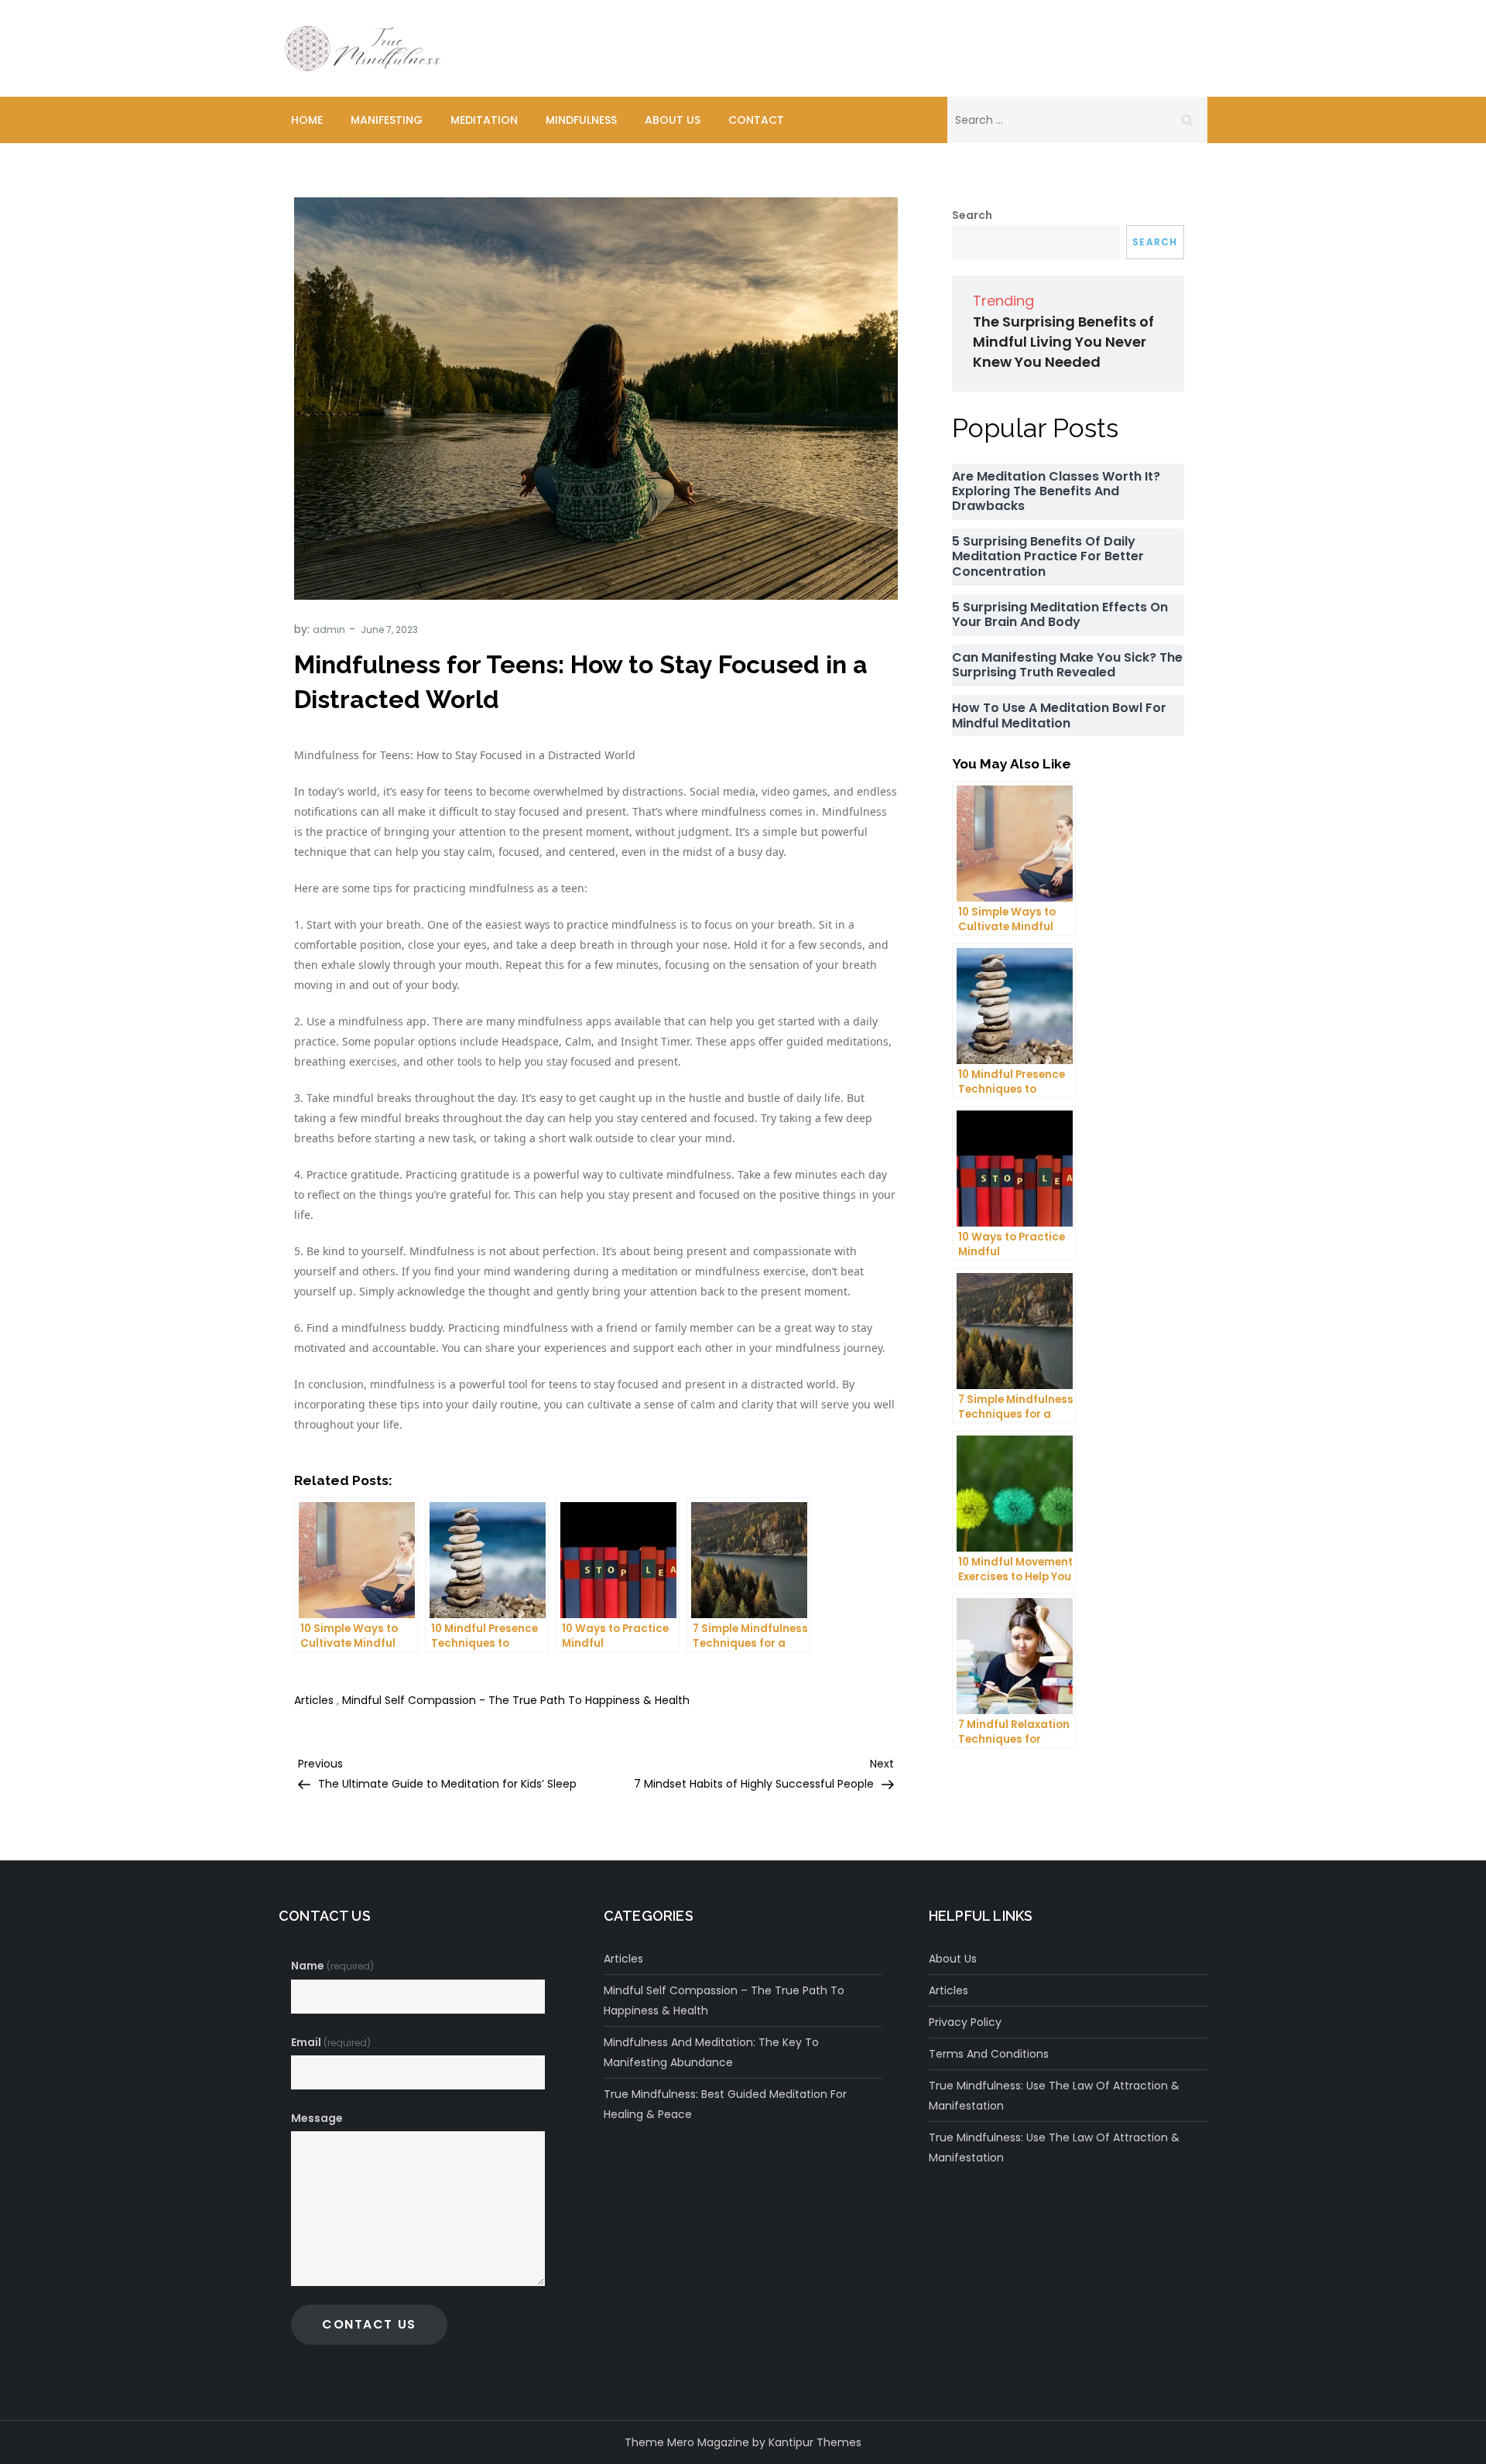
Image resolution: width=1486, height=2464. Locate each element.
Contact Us (369, 2324)
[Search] (1187, 120)
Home (307, 120)
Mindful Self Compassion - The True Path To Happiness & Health (516, 1700)
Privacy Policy (965, 2022)
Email (331, 2042)
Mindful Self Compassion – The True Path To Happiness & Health (724, 2000)
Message (317, 2118)
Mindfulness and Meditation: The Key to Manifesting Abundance (711, 2052)
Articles (314, 1700)
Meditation (484, 120)
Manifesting (387, 120)
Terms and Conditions (989, 2054)
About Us (673, 120)
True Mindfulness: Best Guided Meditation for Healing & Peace (725, 2104)
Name (332, 1966)
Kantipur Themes (815, 2442)
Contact (756, 120)
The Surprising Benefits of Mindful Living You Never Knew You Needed (1063, 342)
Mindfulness (581, 120)
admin (329, 630)
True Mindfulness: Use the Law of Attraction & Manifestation (1054, 2096)
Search (972, 215)
